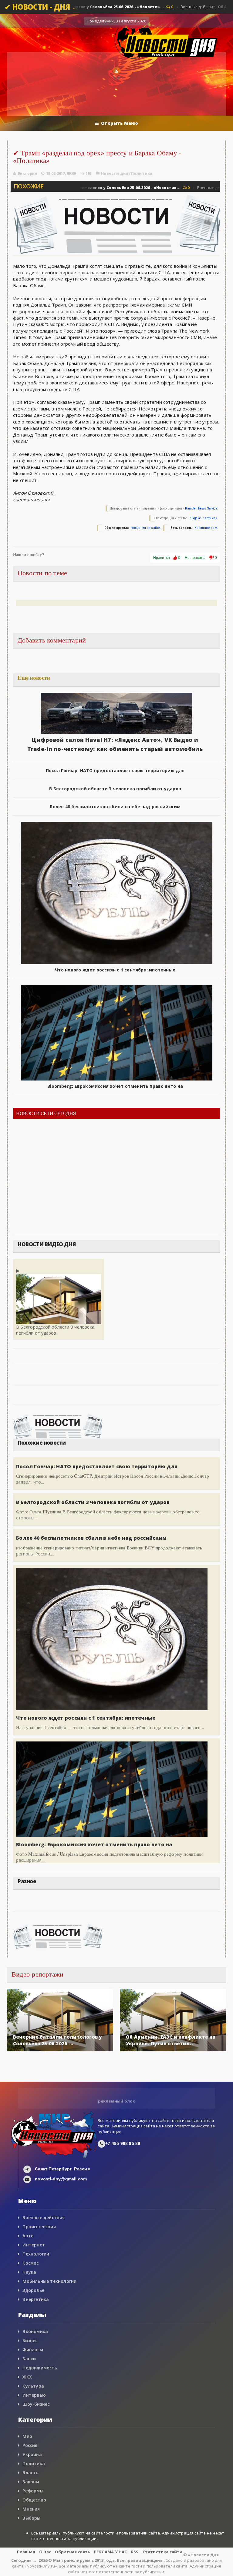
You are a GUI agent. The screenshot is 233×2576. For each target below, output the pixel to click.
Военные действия (44, 2217)
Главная (26, 2552)
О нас (45, 2552)
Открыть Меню (120, 123)
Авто (28, 2236)
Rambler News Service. (201, 508)
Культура (33, 2386)
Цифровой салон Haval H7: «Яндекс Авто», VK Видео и (115, 740)
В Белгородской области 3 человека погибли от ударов (115, 789)
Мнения (31, 2509)
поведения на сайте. (145, 528)
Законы (31, 2482)
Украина (32, 2454)
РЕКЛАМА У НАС (111, 2552)
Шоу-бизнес (36, 2404)
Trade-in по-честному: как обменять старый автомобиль (115, 749)
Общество (34, 2500)
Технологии (36, 2254)
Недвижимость (40, 2368)
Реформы (33, 2491)
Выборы (31, 2518)
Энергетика (36, 2299)
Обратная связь (73, 2552)
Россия (30, 2445)
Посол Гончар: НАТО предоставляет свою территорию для (115, 770)
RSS (135, 2552)
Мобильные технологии (49, 2281)
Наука (29, 2272)
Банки (29, 2359)
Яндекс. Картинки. (204, 518)
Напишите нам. (206, 528)
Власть (30, 2473)
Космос (30, 2263)
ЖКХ (27, 2377)
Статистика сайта (162, 2552)
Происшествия (39, 2227)
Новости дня (115, 173)
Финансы (33, 2350)
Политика (142, 173)
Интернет (34, 2245)
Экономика (35, 2331)
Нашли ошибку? (29, 555)
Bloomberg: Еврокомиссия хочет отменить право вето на (115, 1086)
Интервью (34, 2395)
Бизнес (30, 2340)
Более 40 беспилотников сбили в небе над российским (115, 807)
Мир (27, 2436)
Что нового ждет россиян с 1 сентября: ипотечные (115, 970)
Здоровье (33, 2290)
